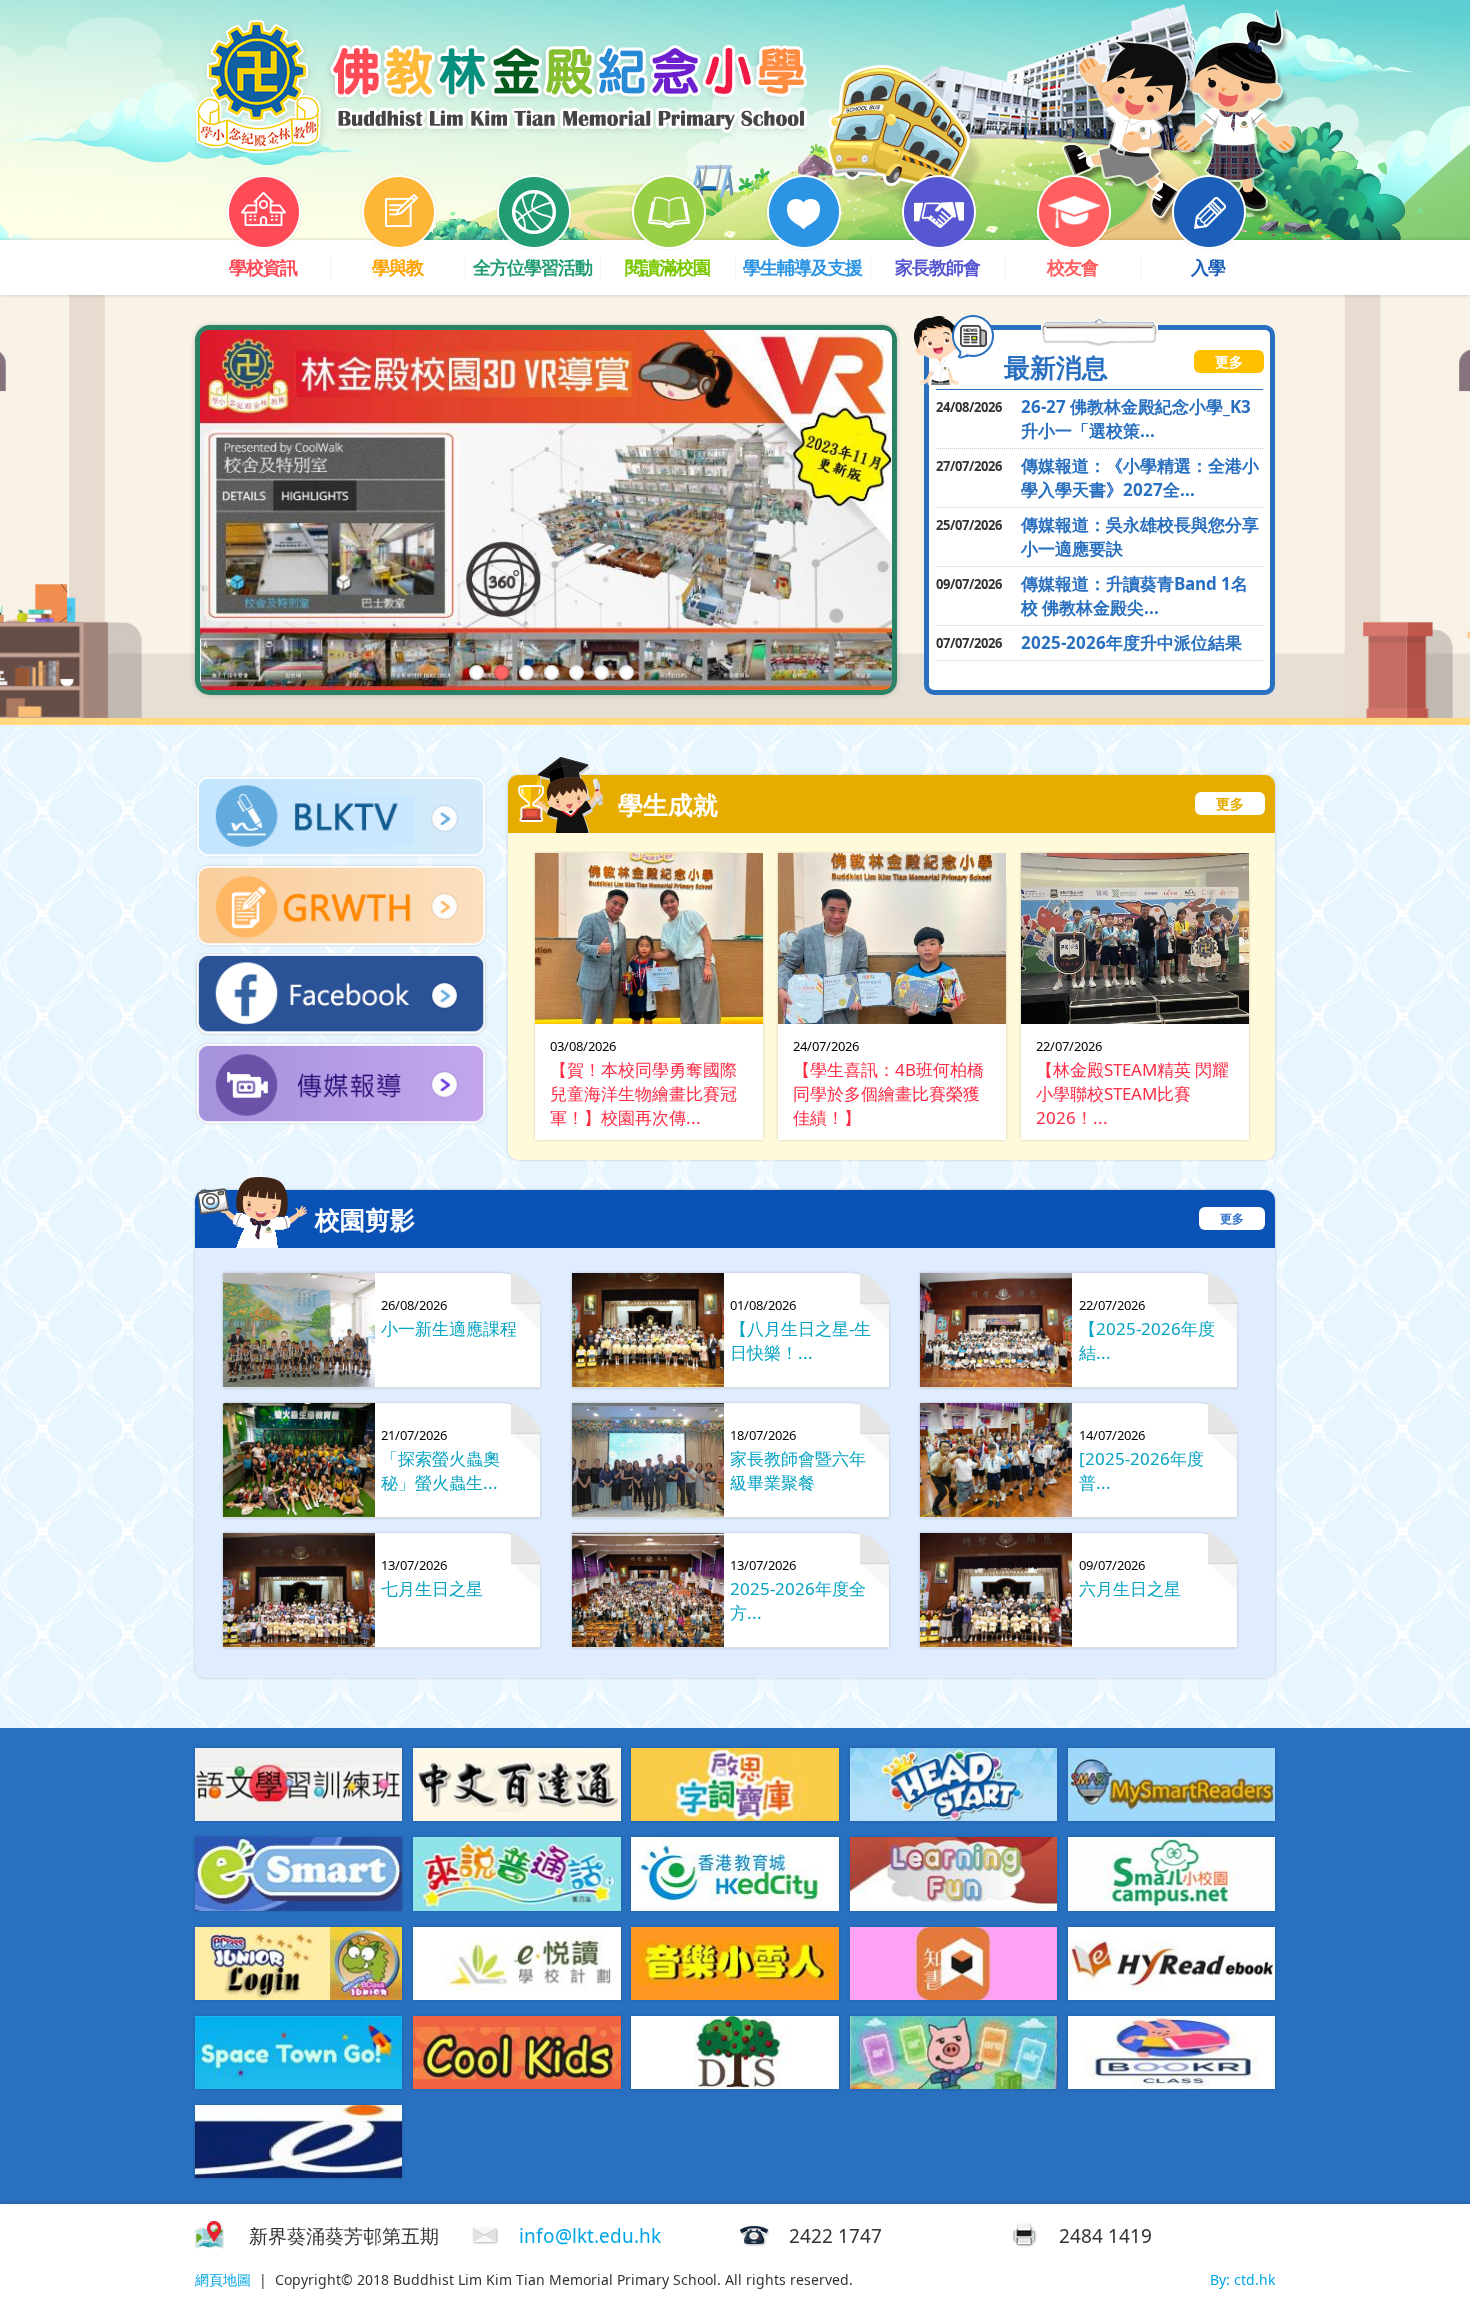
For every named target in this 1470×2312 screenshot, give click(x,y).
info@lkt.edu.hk (590, 2236)
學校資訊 (263, 267)
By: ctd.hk (1242, 2279)
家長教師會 (937, 267)
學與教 (397, 267)
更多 (1229, 361)
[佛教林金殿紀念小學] (501, 146)
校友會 (1072, 267)
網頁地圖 (223, 2279)
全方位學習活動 (532, 267)
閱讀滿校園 (667, 267)
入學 (1208, 267)
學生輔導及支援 (802, 267)
